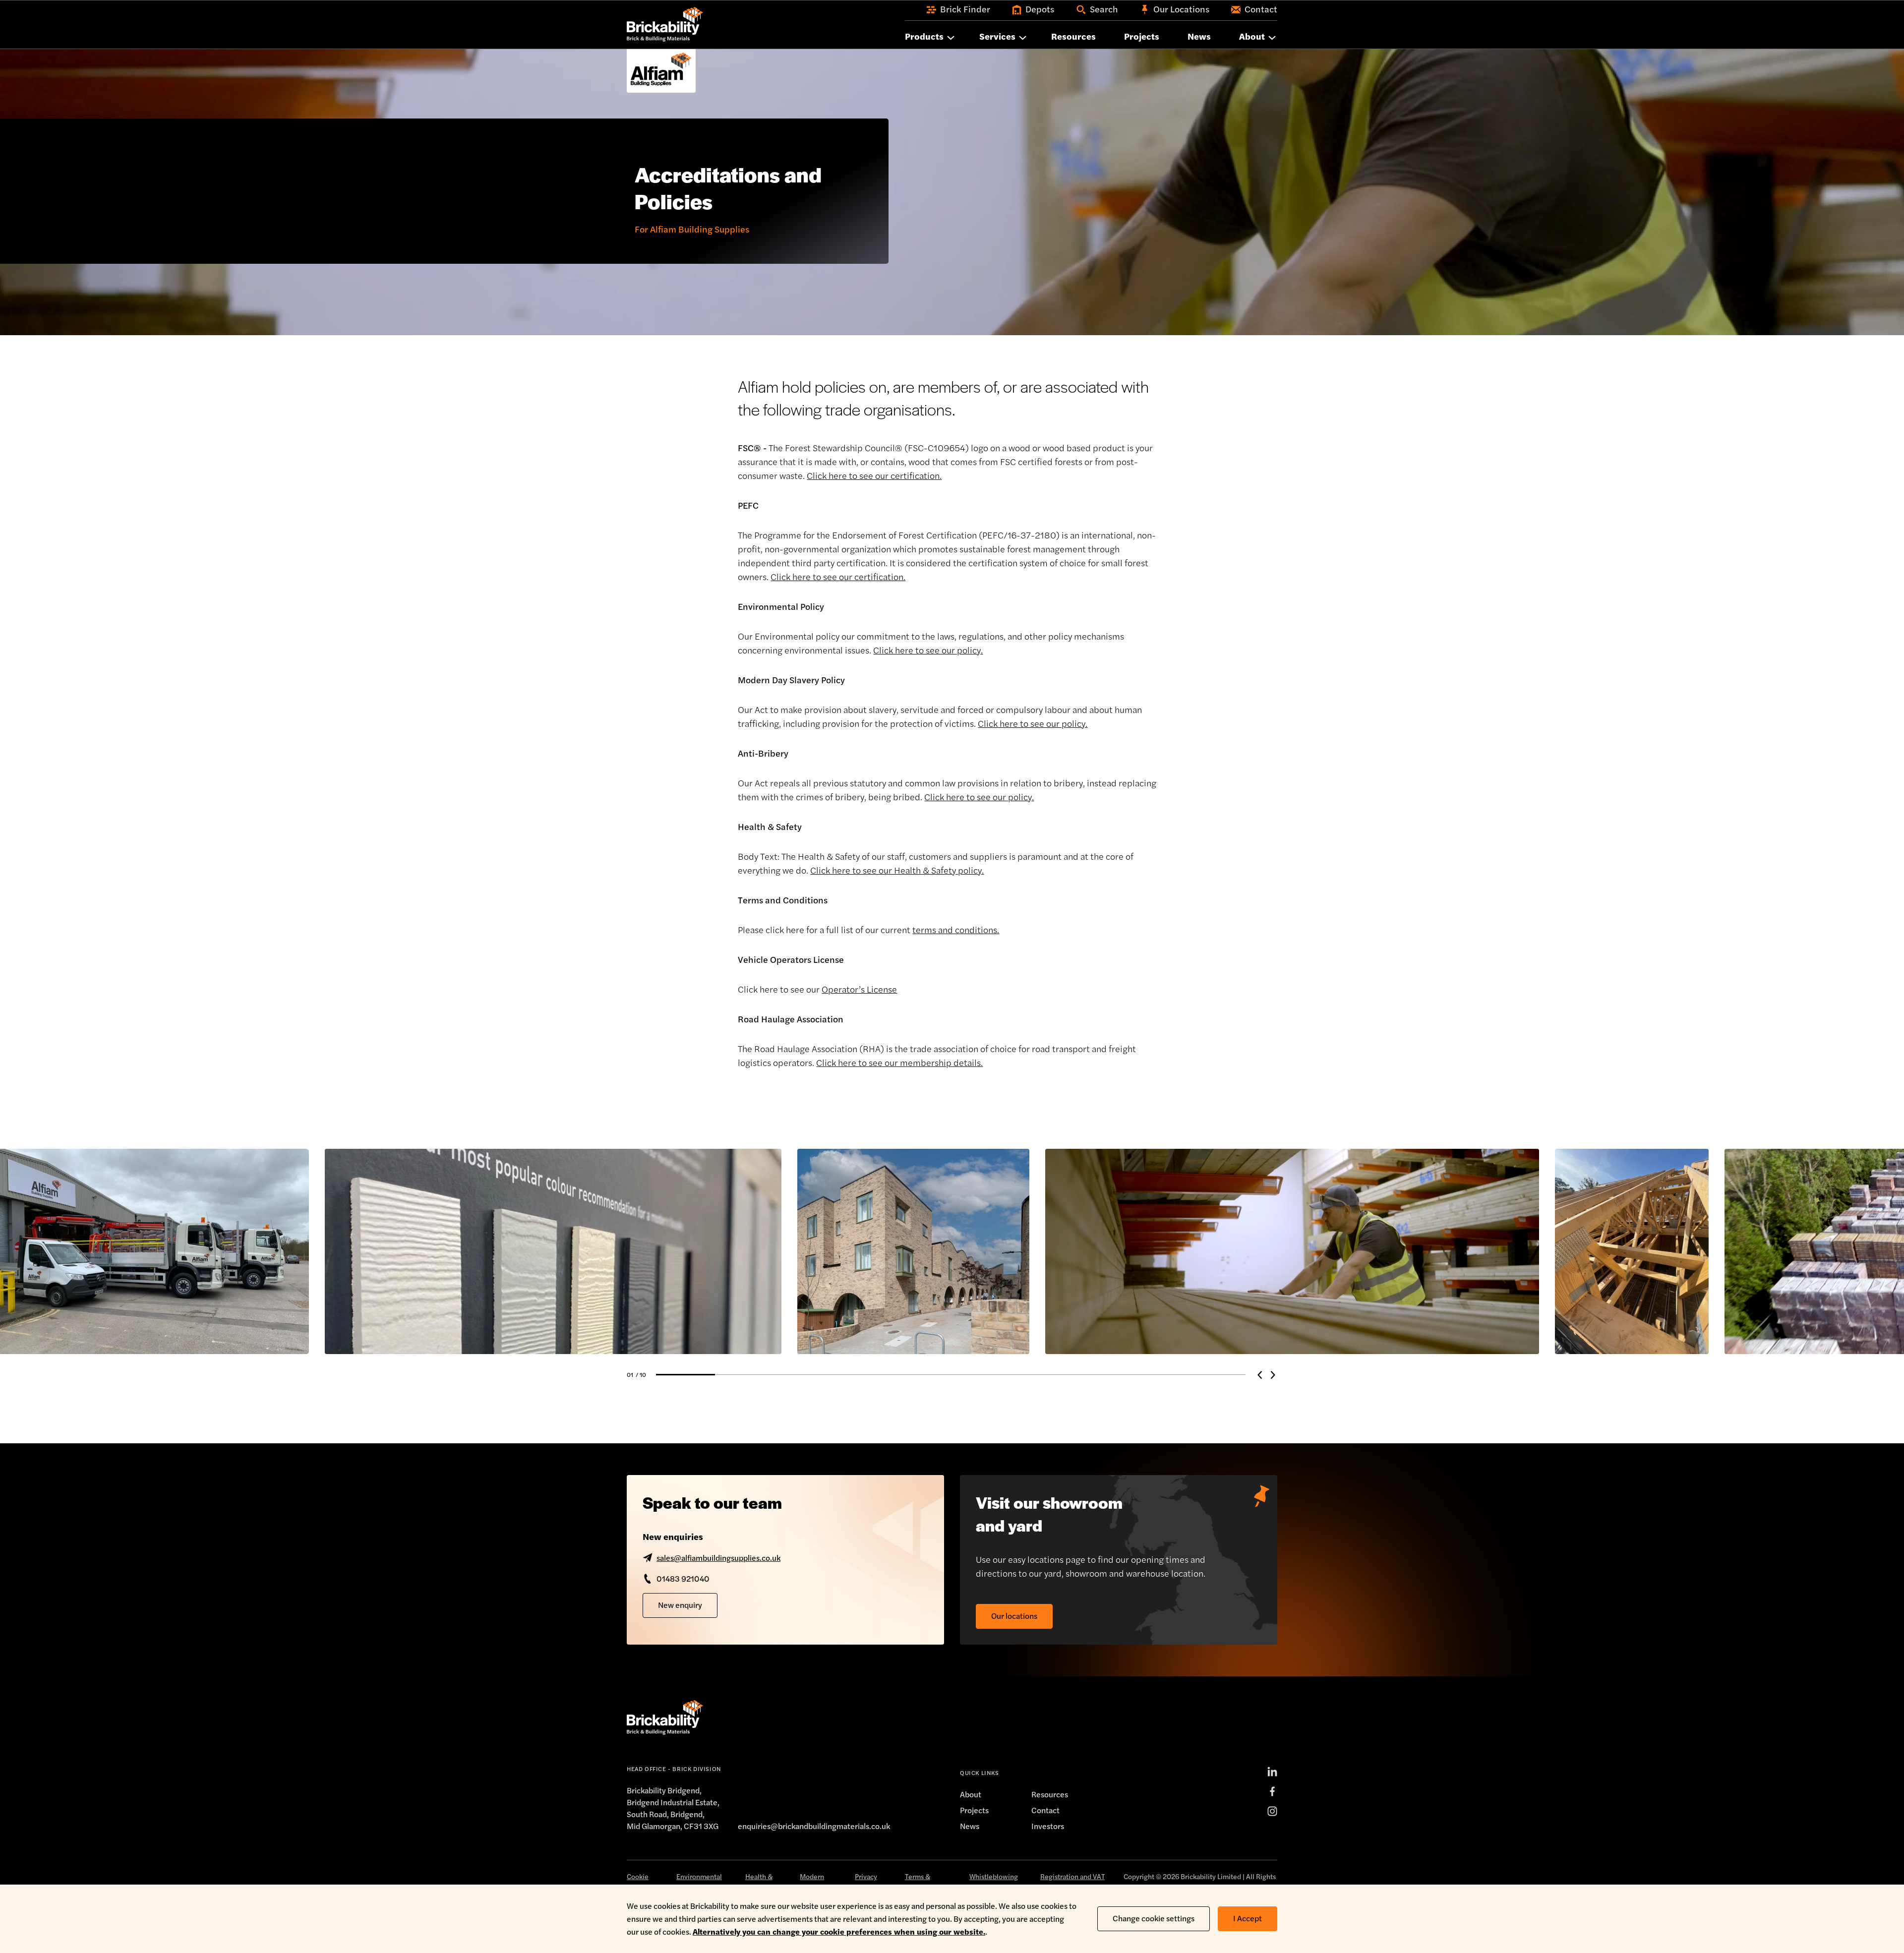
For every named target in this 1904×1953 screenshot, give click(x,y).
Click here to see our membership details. (899, 1062)
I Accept (1248, 1918)
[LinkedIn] (1272, 1772)
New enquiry (680, 1605)
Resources (1050, 1794)
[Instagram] (1272, 1811)
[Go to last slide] (1260, 1375)
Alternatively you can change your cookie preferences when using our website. (839, 1931)
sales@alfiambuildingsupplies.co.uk (718, 1558)
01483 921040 (683, 1578)
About (971, 1794)
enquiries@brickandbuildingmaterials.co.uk (814, 1826)
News (970, 1826)
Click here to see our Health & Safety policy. (897, 870)
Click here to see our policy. (928, 650)
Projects (974, 1810)
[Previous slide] (645, 136)
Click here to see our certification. (874, 475)
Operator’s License (859, 989)
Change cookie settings (1154, 1918)
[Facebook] (1272, 1791)
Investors (1048, 1826)
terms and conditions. (956, 929)
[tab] (685, 1375)
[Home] (665, 24)
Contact (1045, 1810)
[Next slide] (664, 136)
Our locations (1014, 1616)
